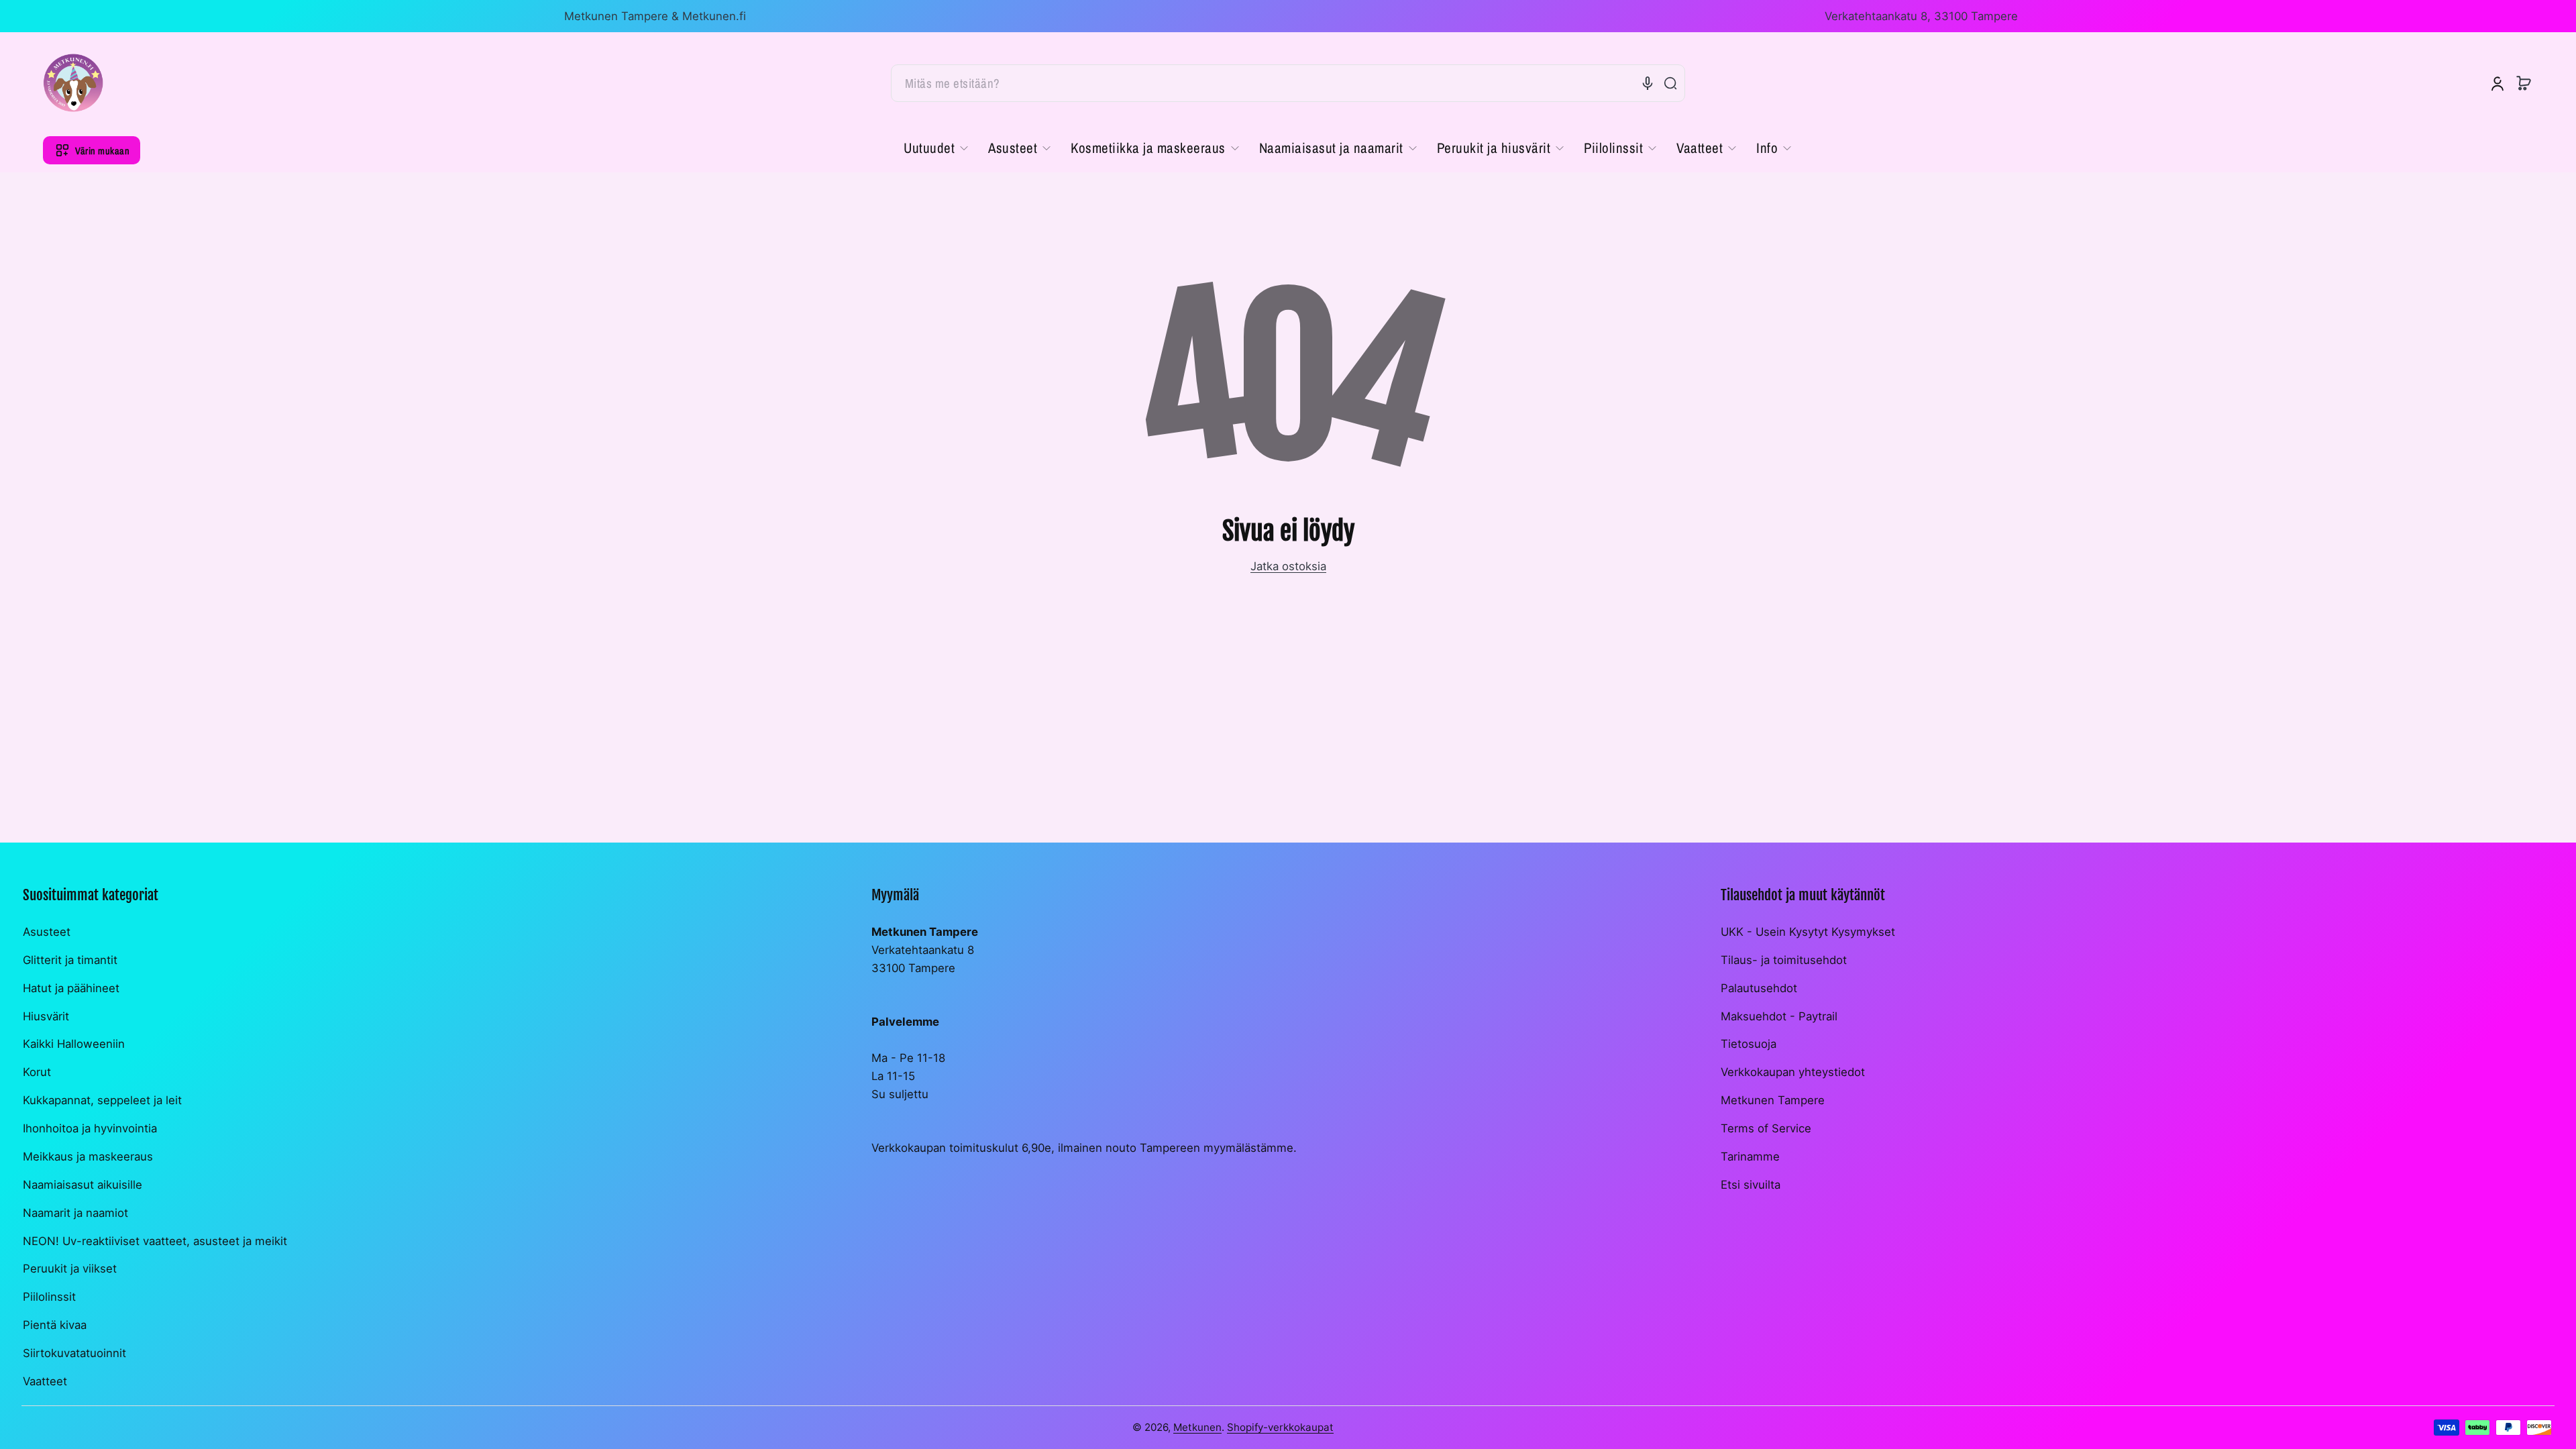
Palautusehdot (1759, 988)
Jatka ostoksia (1288, 566)
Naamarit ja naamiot (75, 1213)
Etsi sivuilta (1751, 1185)
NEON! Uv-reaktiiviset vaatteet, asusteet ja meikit (155, 1241)
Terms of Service (1766, 1128)
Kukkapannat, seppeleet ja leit (102, 1100)
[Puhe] (1648, 83)
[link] (941, 148)
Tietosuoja (1749, 1044)
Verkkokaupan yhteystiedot (1793, 1072)
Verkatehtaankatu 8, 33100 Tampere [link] (1921, 16)
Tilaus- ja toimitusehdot (1784, 960)
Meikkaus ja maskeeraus (88, 1157)
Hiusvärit (46, 1016)
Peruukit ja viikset (70, 1269)
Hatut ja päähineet (71, 988)
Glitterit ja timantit (70, 960)
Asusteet (47, 932)
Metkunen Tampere (1773, 1100)
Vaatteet (45, 1381)
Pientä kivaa (55, 1325)
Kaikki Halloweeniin (74, 1044)
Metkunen (1197, 1427)
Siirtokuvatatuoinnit (74, 1353)
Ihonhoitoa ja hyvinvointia (90, 1128)
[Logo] (73, 83)
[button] (2524, 83)
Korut (37, 1072)
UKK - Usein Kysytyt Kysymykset (1808, 932)
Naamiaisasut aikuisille (83, 1185)
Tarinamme (1750, 1157)
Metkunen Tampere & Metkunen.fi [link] (655, 16)
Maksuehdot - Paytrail (1779, 1016)
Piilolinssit (49, 1297)
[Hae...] (1670, 83)
